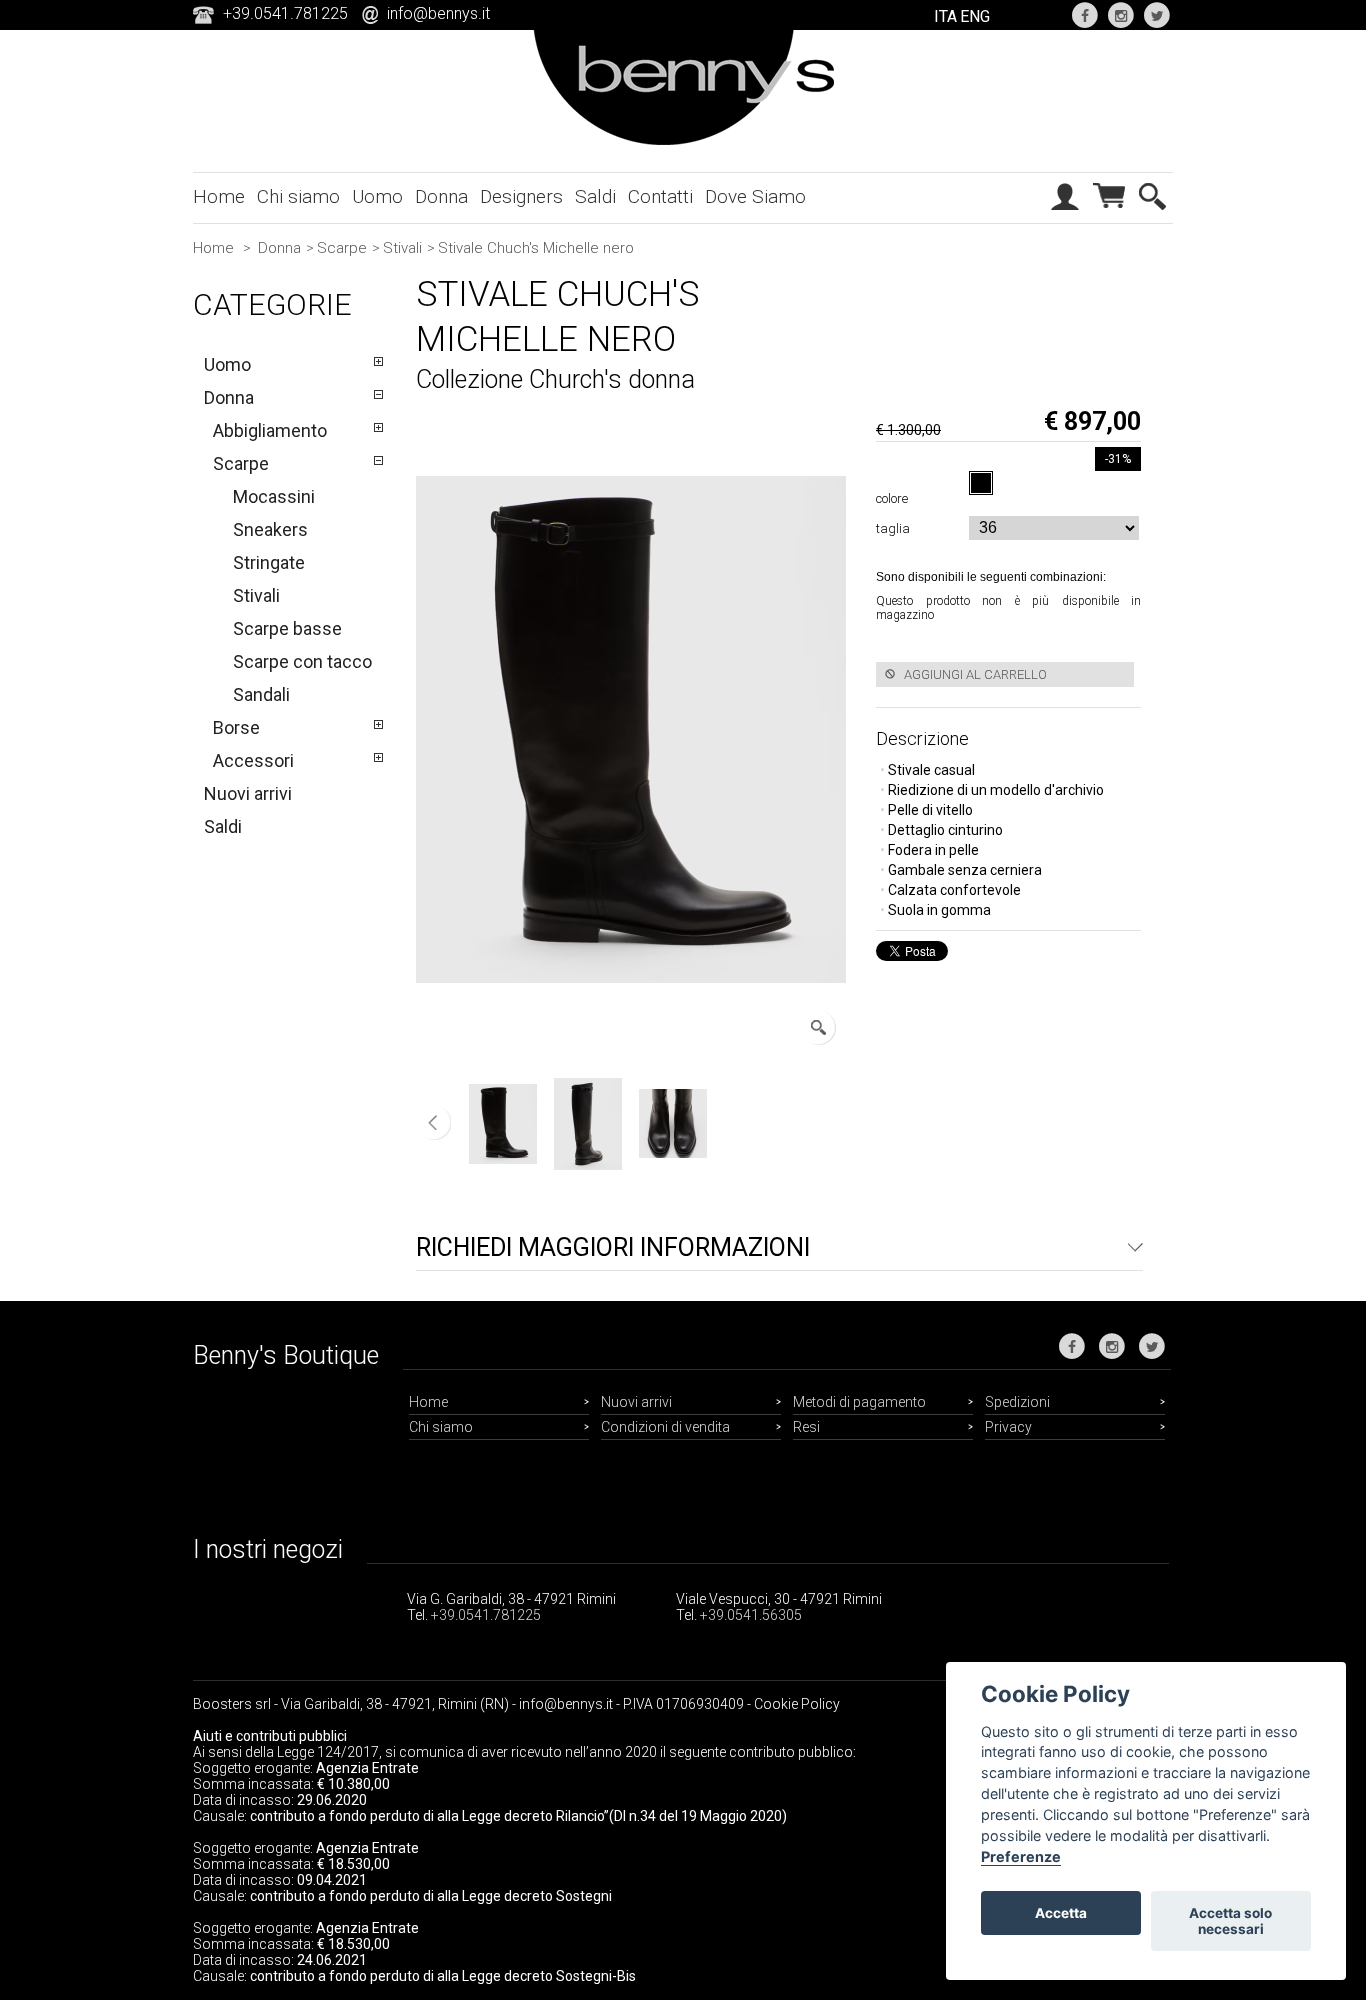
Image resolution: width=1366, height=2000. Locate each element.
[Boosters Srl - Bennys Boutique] (683, 141)
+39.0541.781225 (486, 1615)
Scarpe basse (287, 628)
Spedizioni (1017, 1402)
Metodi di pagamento (859, 1402)
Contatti (660, 196)
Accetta (1061, 1913)
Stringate (269, 562)
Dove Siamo (755, 196)
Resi (806, 1427)
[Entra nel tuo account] (1065, 216)
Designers (521, 196)
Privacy (1008, 1427)
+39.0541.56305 (751, 1615)
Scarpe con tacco (302, 661)
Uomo (377, 196)
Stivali (402, 248)
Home (219, 196)
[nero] (981, 483)
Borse (236, 727)
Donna (441, 196)
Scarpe (342, 248)
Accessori (253, 760)
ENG (975, 16)
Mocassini (274, 496)
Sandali (261, 694)
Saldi (595, 196)
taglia (896, 528)
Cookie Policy (797, 1704)
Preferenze (1021, 1856)
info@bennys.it (438, 13)
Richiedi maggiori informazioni (613, 1247)
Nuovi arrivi (248, 793)
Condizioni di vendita (665, 1427)
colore (895, 498)
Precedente (433, 1123)
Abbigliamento (270, 430)
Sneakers (270, 529)
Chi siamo (298, 196)
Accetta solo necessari (1230, 1921)
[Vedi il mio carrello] (1109, 214)
